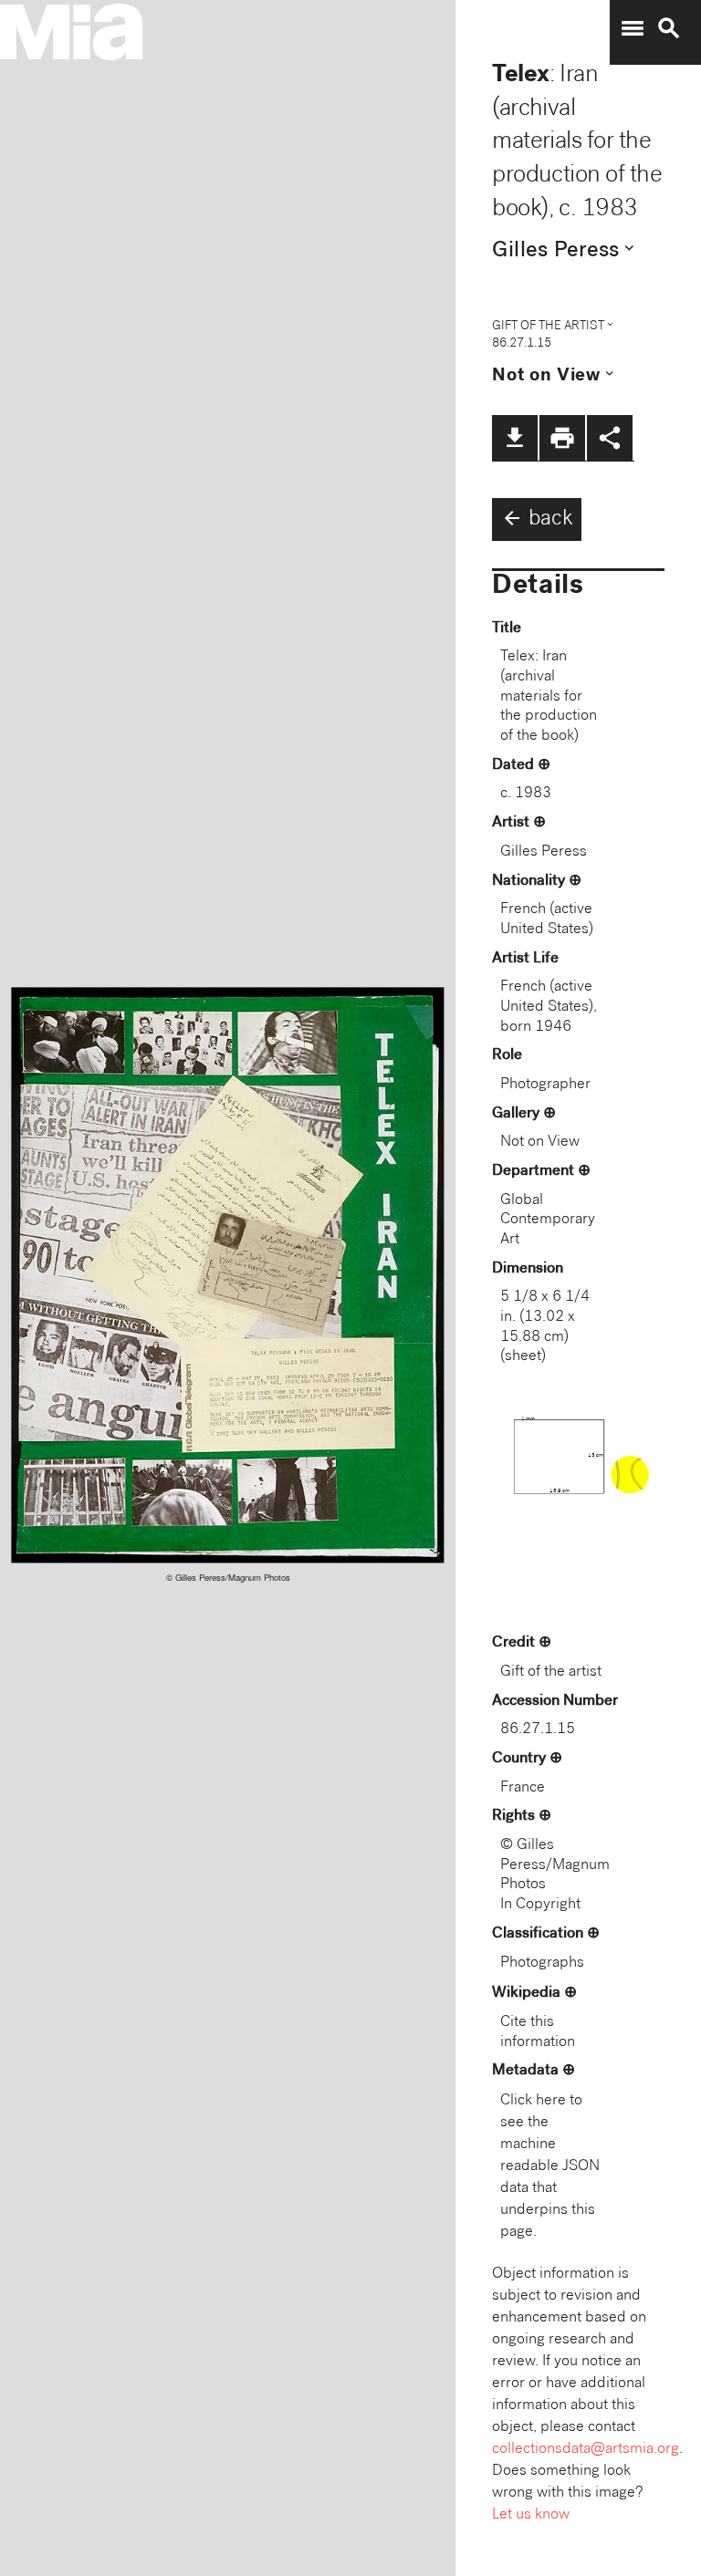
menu (633, 28)
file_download (515, 438)
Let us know (531, 2515)
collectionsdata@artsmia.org (586, 2450)
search (669, 28)
